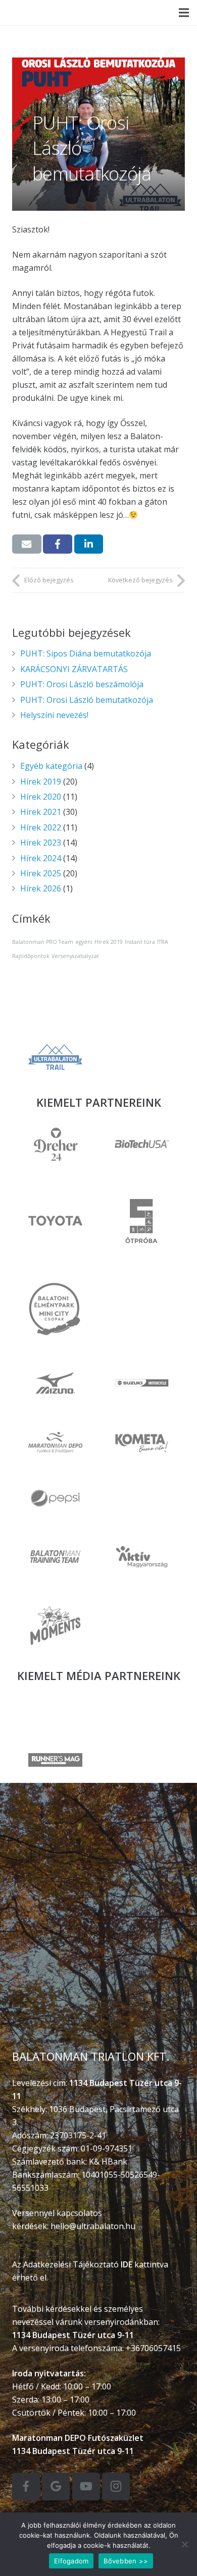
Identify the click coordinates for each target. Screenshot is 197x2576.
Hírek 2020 (41, 797)
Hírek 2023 (41, 843)
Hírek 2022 (41, 827)
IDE (127, 2264)
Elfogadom (71, 2561)
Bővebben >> (126, 2561)
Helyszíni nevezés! (54, 715)
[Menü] (184, 13)
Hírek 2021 (41, 812)
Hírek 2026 (41, 888)
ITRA (163, 942)
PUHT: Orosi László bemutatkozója (87, 700)
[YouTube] (86, 2487)
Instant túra (140, 942)
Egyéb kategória (51, 766)
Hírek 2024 (41, 858)
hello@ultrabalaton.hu (93, 2226)
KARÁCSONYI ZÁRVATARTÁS (74, 669)
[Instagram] (116, 2487)
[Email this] (27, 544)
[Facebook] (26, 2487)
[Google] (56, 2487)
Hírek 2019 (41, 782)
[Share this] (58, 544)
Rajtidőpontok (31, 956)
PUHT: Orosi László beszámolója (82, 684)
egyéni (84, 942)
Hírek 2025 (41, 873)
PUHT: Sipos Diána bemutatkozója (86, 653)
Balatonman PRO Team (43, 942)
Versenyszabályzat (75, 956)
